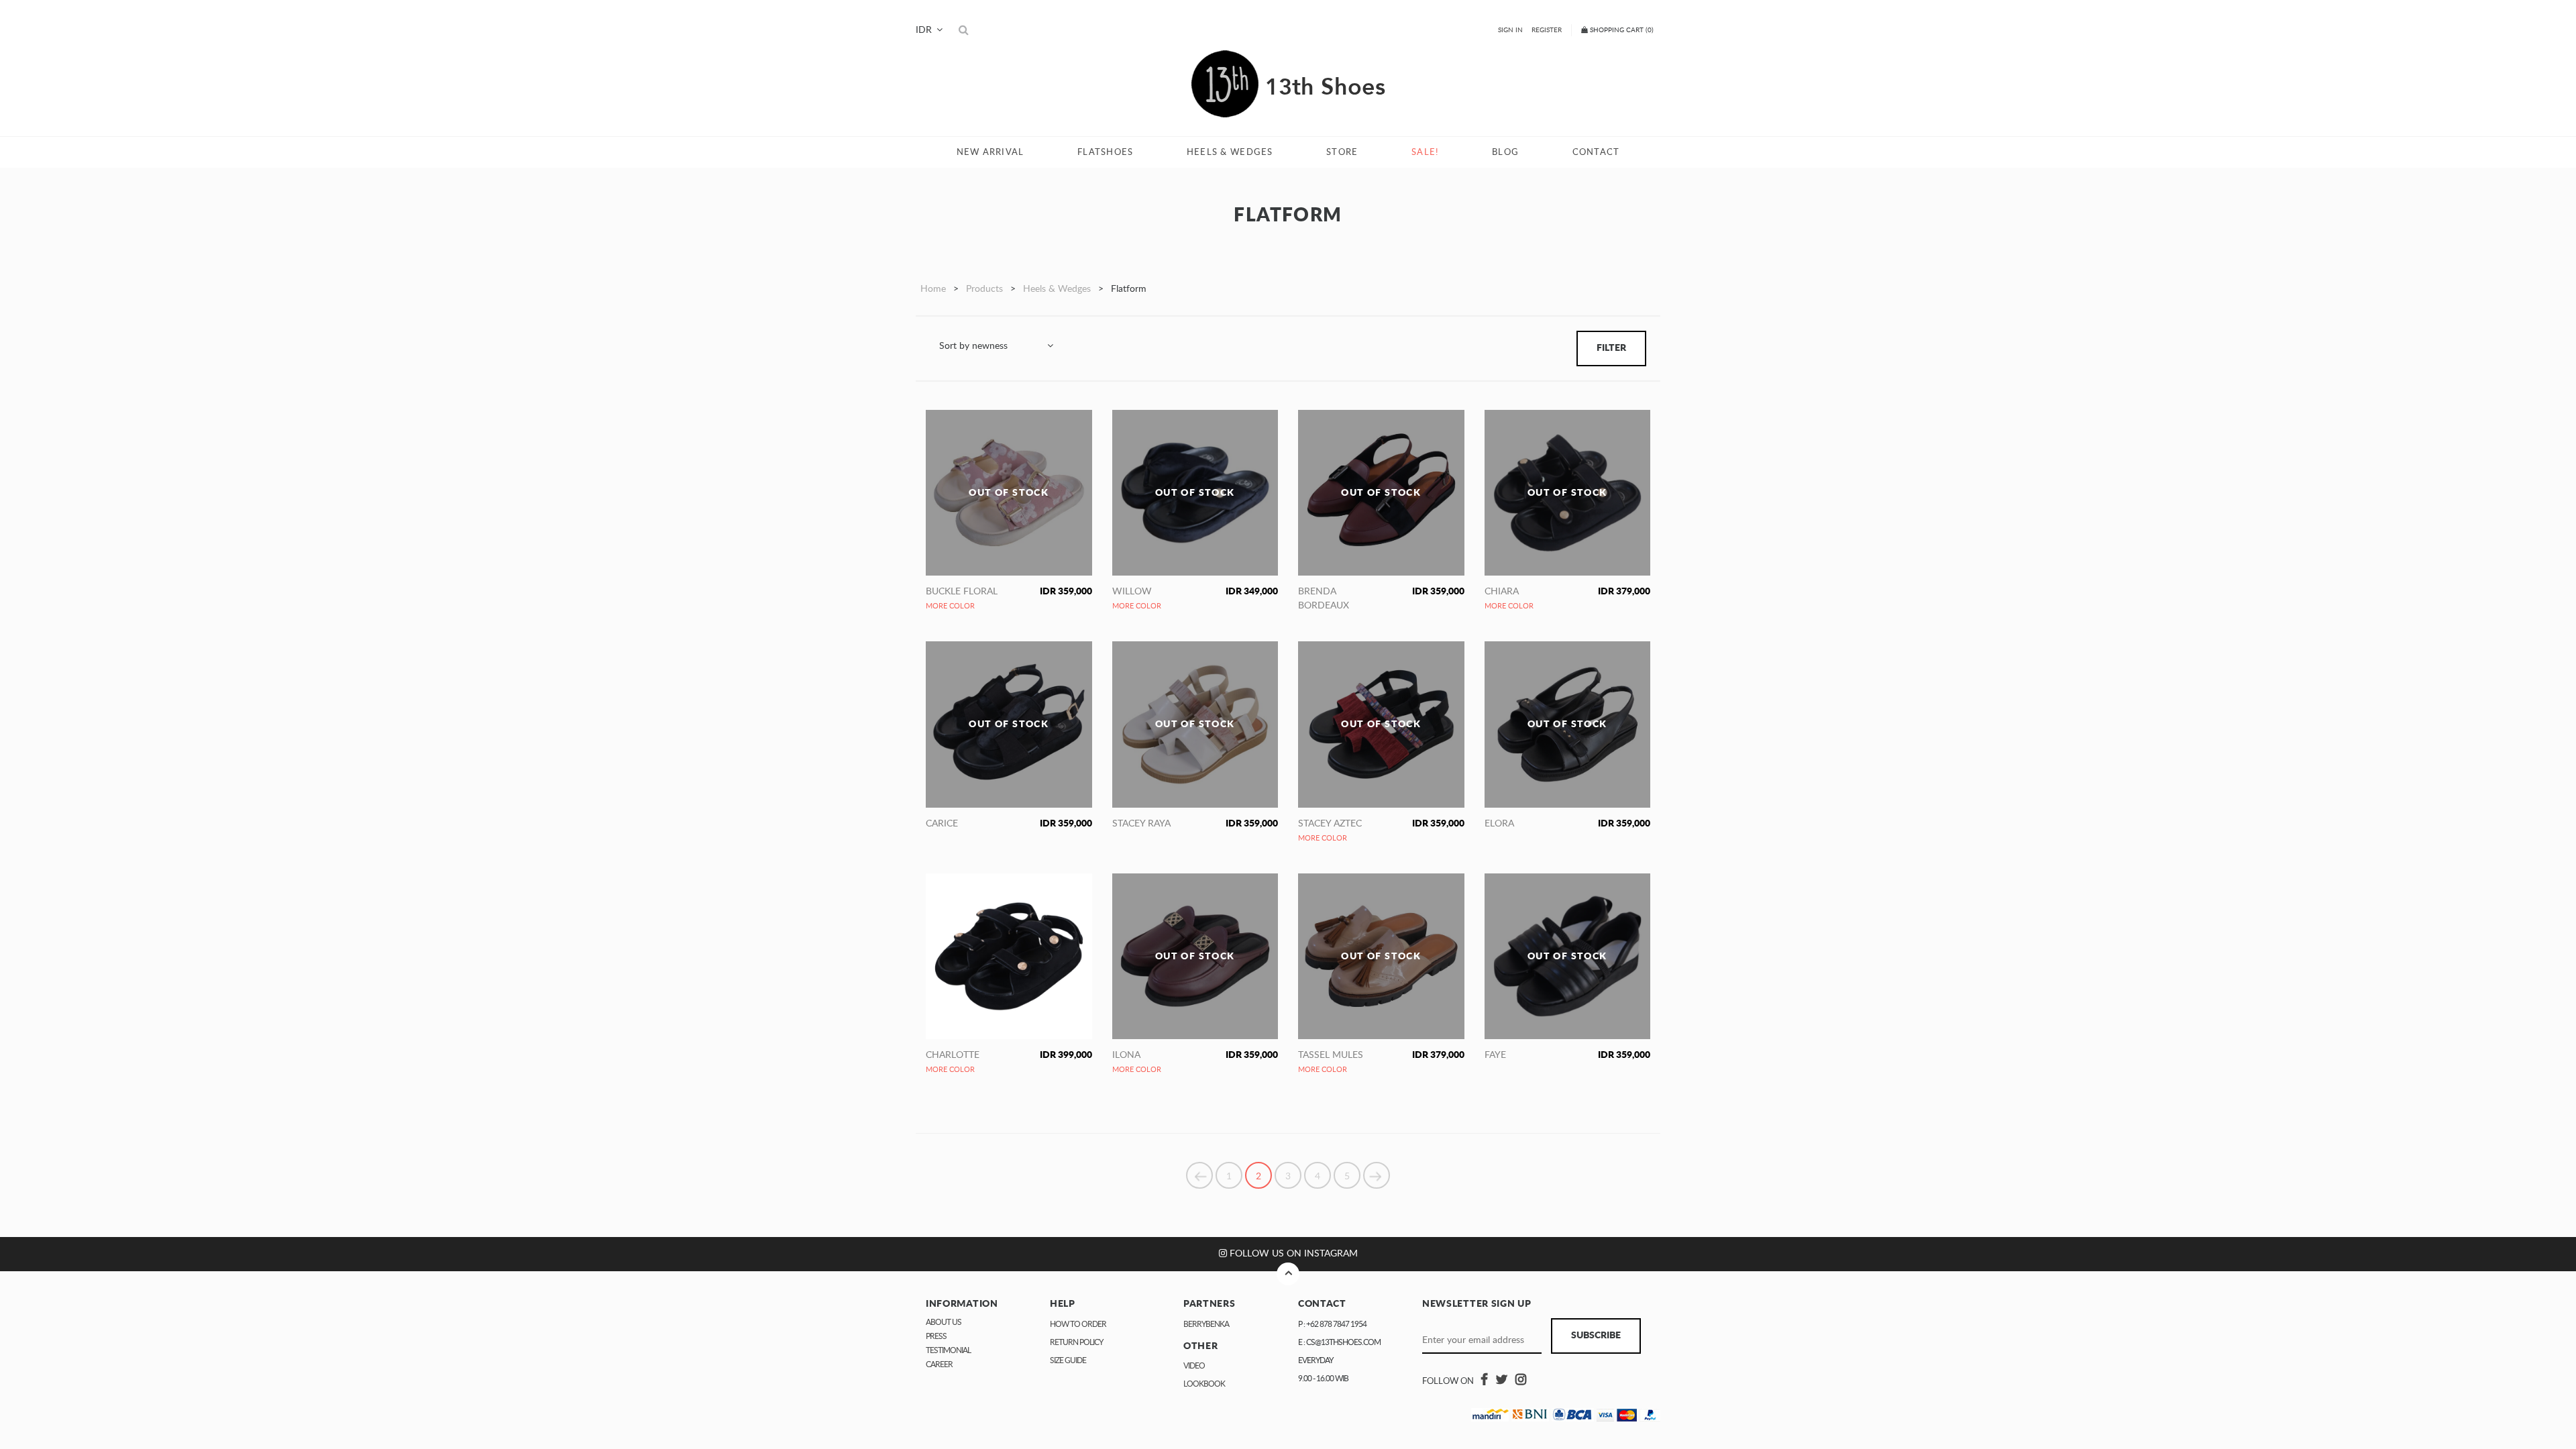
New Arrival (990, 152)
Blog (1505, 152)
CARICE (942, 824)
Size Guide (1068, 1360)
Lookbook (1204, 1384)
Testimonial (948, 1350)
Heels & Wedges (1230, 152)
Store (1342, 152)
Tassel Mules (1331, 1055)
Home (933, 289)
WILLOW (1132, 592)
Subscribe (1596, 1336)
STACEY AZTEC (1330, 824)
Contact (1596, 152)
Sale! (1425, 152)
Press (936, 1336)
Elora (1499, 824)
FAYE (1495, 1055)
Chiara (1502, 592)
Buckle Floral (962, 592)
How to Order (1078, 1324)
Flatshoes (1105, 152)
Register (1547, 30)
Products (984, 289)
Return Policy (1076, 1342)
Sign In (1510, 30)
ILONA (1126, 1055)
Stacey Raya (1141, 824)
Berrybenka (1206, 1324)
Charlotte (953, 1055)
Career (939, 1364)
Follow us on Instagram (1292, 1254)
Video (1194, 1366)
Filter (1611, 348)
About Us (944, 1322)
